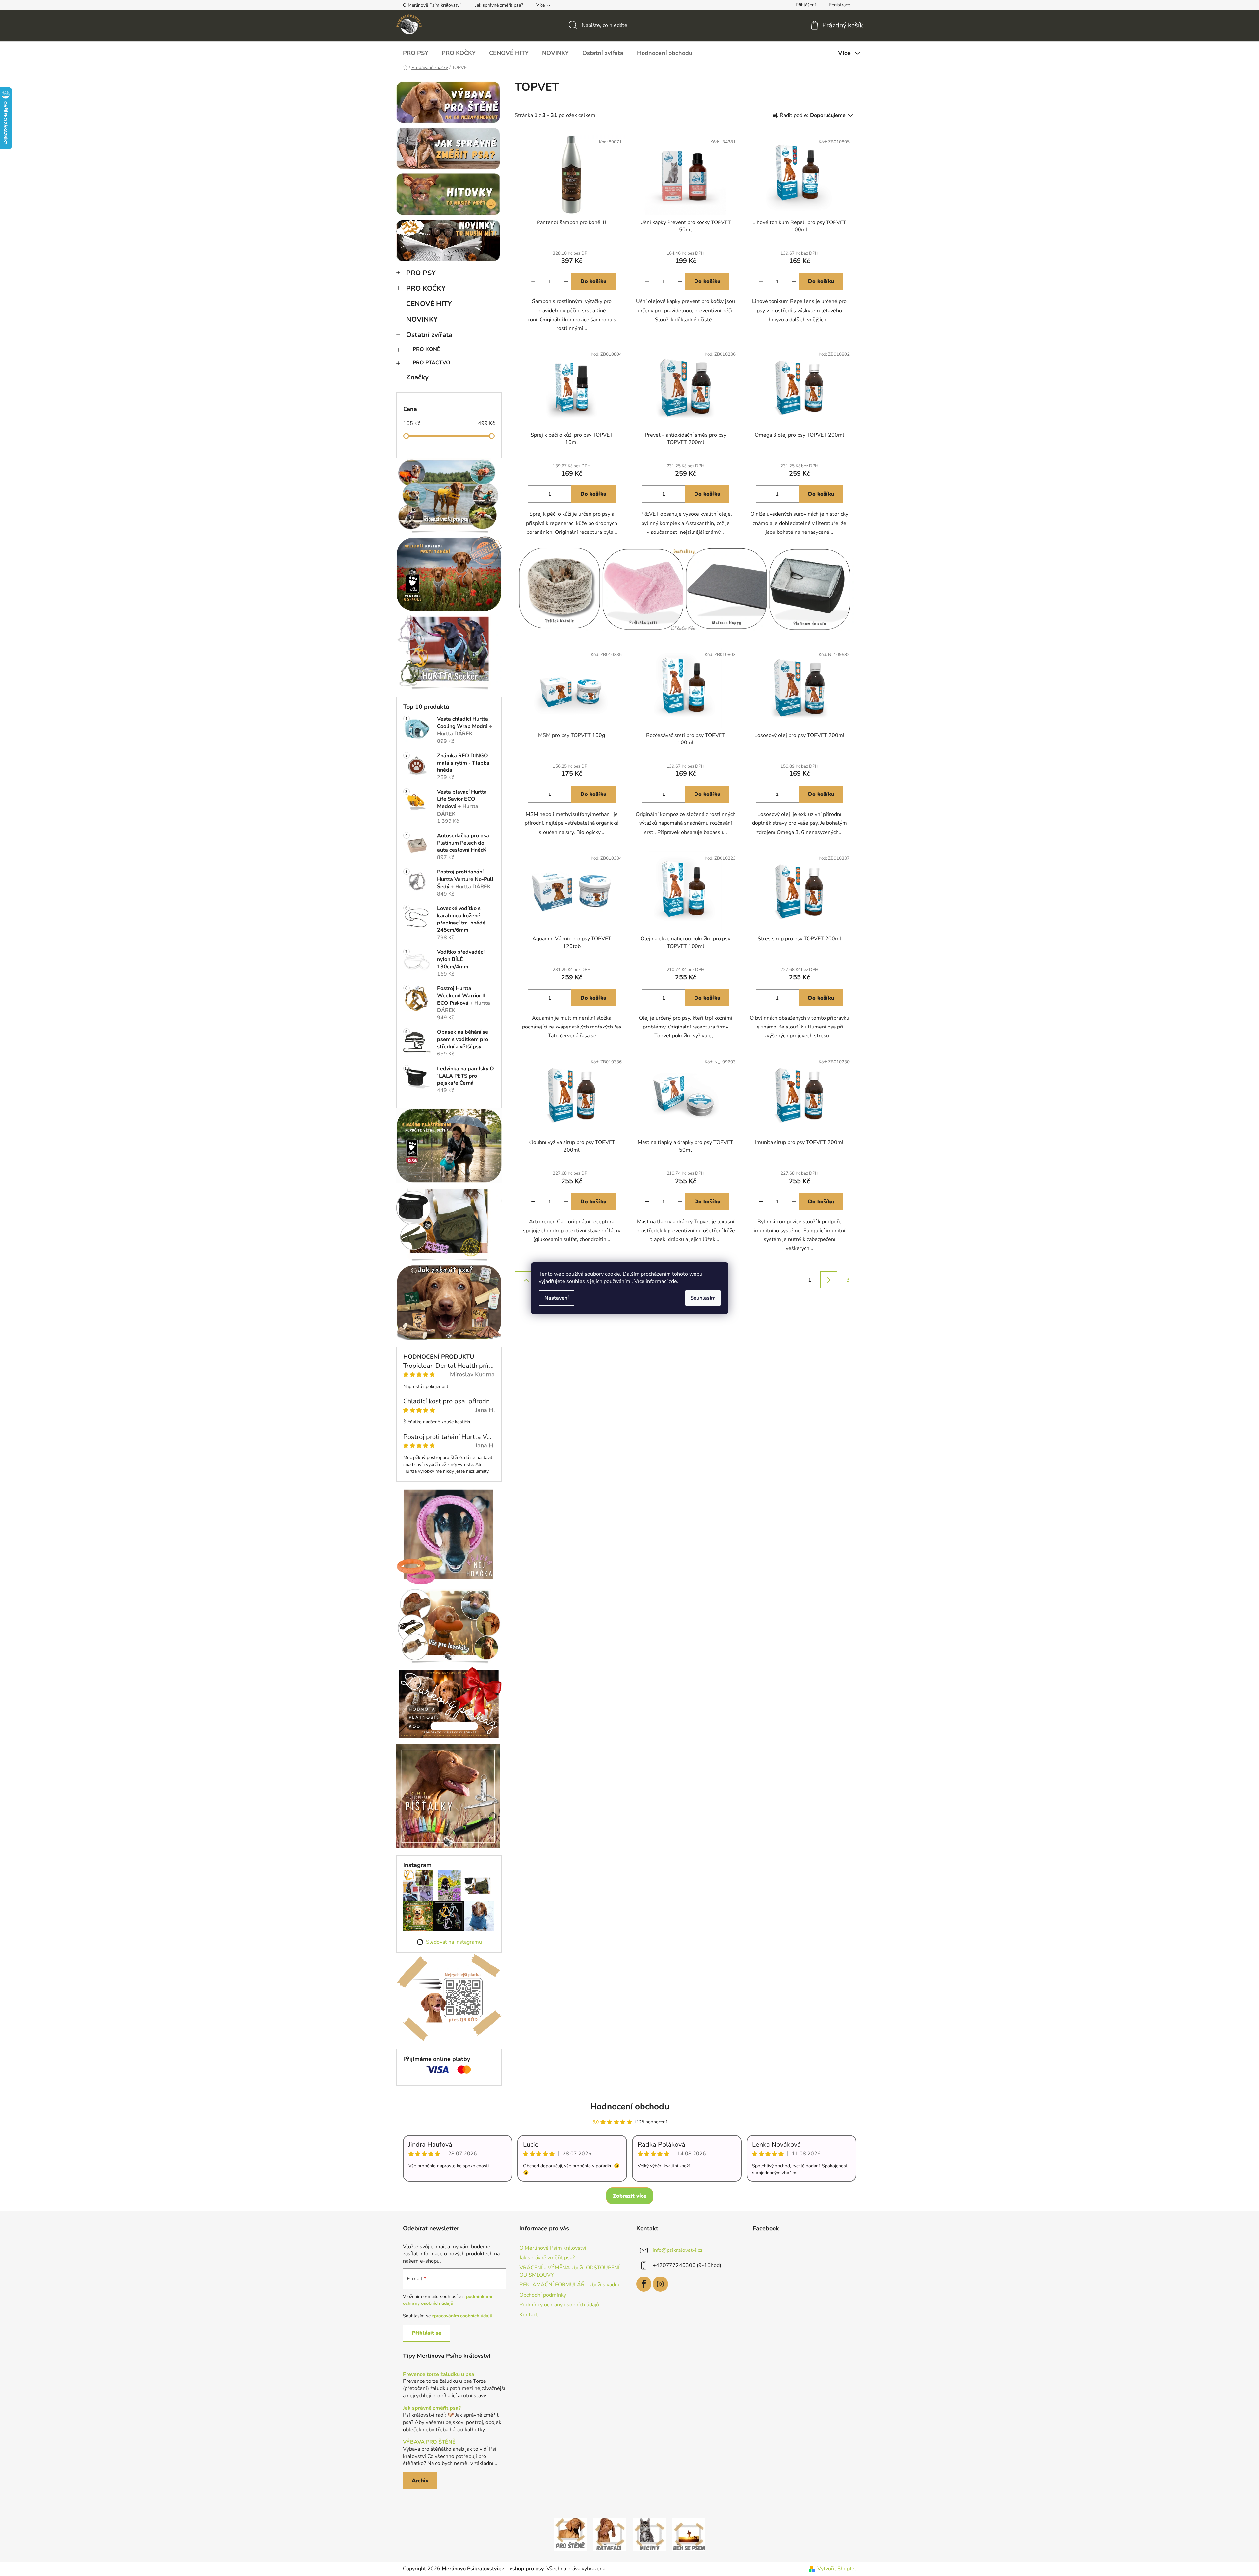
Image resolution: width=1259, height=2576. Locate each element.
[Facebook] (644, 2284)
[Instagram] (660, 2284)
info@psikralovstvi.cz (678, 2250)
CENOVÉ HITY (429, 304)
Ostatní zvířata (429, 335)
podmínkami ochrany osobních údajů (448, 2300)
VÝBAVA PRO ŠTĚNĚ (429, 2442)
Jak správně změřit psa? (499, 5)
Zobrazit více (630, 2196)
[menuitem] (416, 53)
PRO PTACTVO (432, 363)
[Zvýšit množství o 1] (566, 281)
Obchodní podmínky (543, 2295)
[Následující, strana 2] (829, 1280)
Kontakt (529, 2315)
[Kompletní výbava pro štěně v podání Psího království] (570, 2534)
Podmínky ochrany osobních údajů (559, 2305)
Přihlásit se (427, 2333)
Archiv (420, 2481)
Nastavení (557, 1298)
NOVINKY (422, 319)
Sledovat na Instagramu (454, 1942)
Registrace (839, 5)
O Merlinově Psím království (432, 5)
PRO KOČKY (426, 288)
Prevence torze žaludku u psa (439, 2375)
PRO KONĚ (427, 349)
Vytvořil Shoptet (837, 2569)
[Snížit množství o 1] (533, 281)
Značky (417, 377)
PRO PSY (421, 273)
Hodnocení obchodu (630, 2107)
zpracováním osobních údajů (462, 2316)
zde (673, 1281)
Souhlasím (703, 1298)
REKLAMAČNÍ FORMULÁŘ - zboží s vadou (570, 2285)
